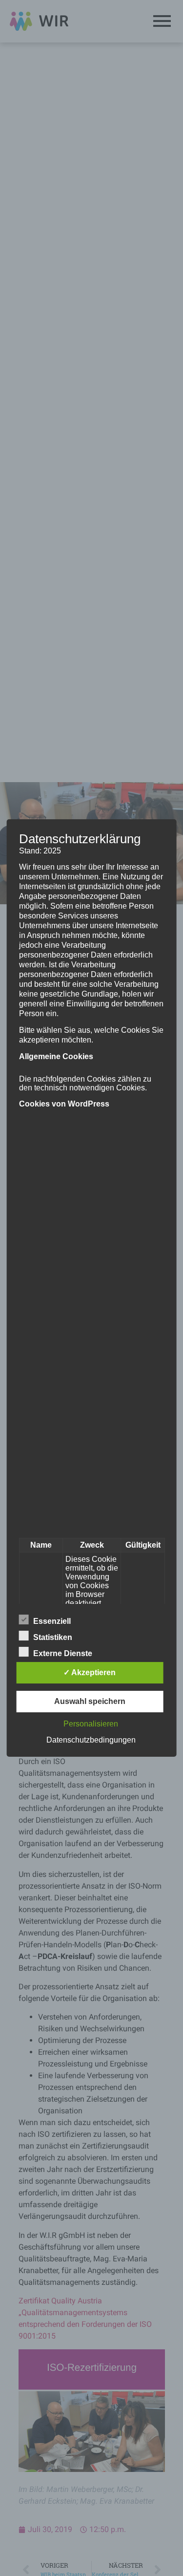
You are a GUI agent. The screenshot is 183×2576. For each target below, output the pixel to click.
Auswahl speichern (90, 1701)
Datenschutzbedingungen (91, 1740)
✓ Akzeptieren (90, 1672)
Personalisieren (91, 1724)
